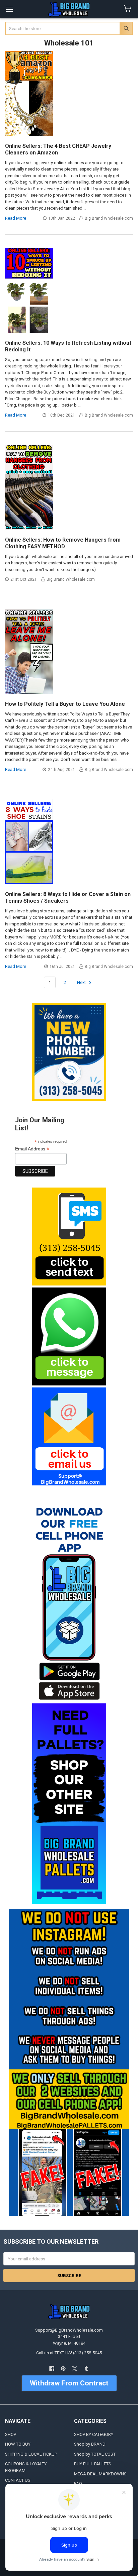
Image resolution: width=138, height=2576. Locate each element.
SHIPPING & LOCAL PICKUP (31, 2454)
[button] (69, 1237)
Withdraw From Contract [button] (69, 2383)
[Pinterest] (63, 2369)
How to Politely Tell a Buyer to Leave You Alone (65, 704)
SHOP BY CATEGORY (94, 2434)
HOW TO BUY (18, 2444)
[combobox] (69, 28)
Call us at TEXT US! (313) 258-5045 (69, 2353)
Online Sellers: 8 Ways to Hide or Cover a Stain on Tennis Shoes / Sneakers (68, 898)
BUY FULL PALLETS (93, 2464)
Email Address (32, 1149)
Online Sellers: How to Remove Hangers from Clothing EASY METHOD (63, 543)
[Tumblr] (86, 2369)
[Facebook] (52, 2369)
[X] (75, 2369)
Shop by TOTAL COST (95, 2454)
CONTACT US (18, 2480)
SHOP (11, 2434)
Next (82, 982)
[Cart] (129, 9)
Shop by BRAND (90, 2444)
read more (16, 218)
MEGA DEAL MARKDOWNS (100, 2474)
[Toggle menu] (9, 9)
